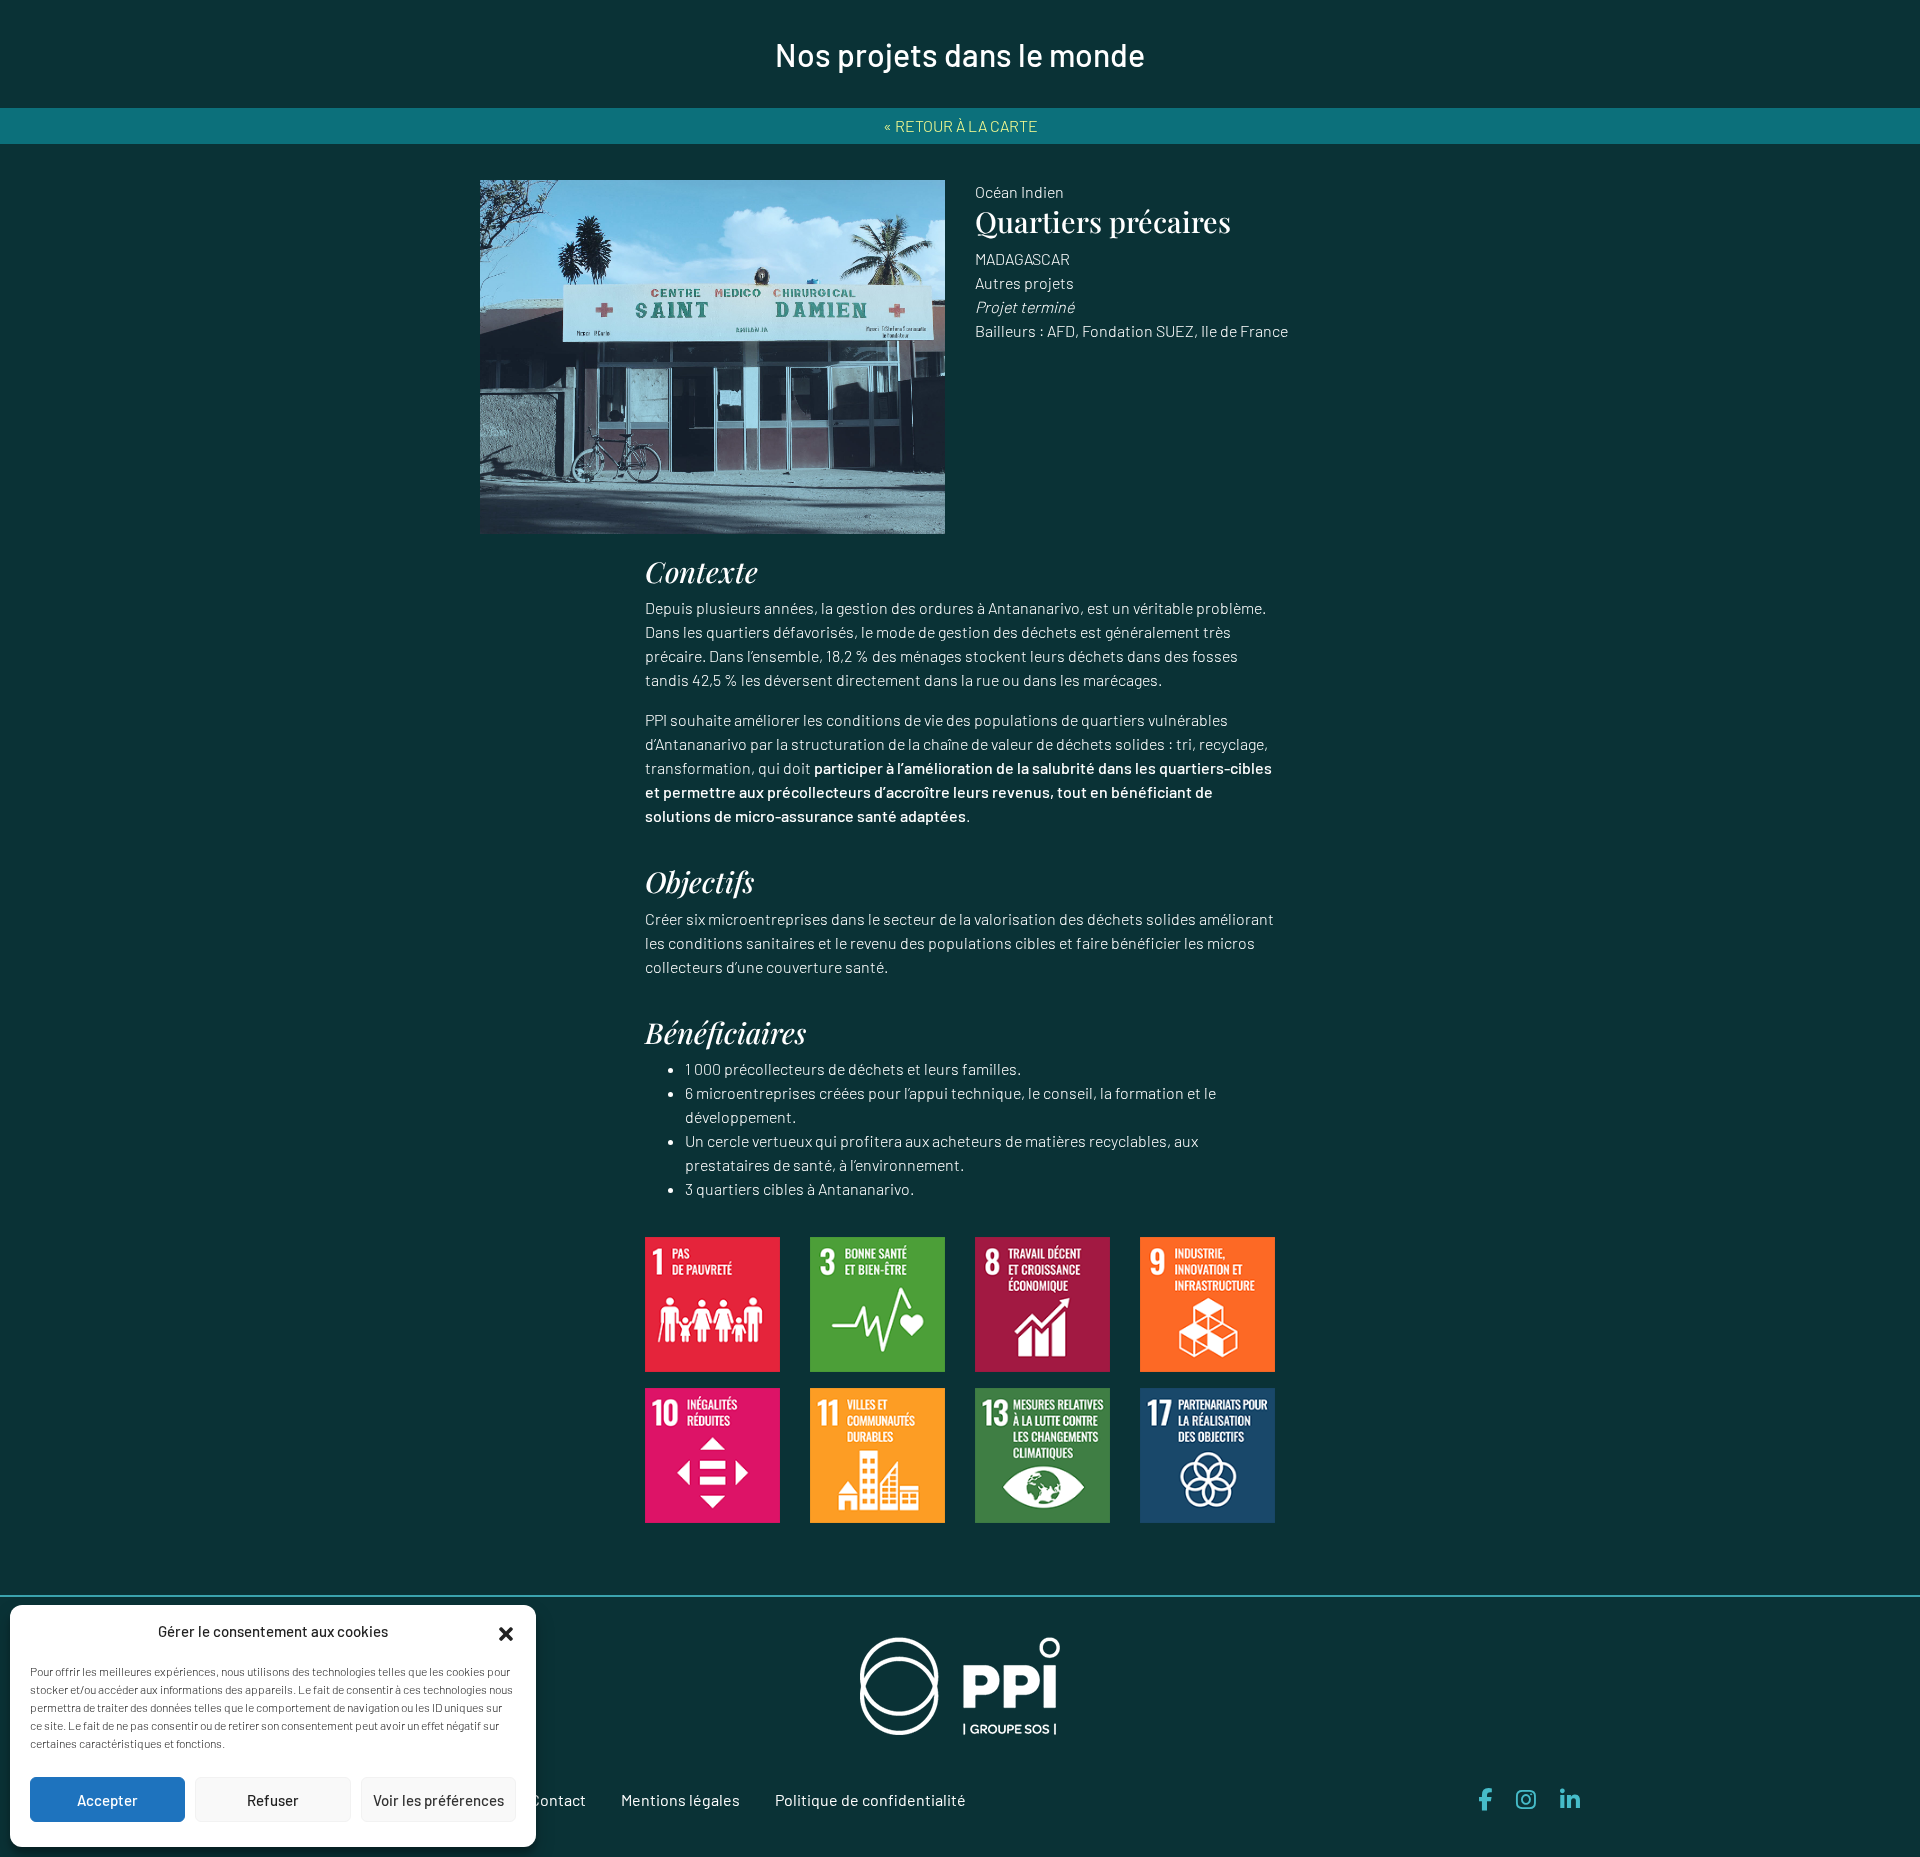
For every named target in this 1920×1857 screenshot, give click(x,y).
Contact (558, 1799)
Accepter (107, 1800)
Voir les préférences (438, 1800)
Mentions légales (680, 1799)
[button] (506, 1631)
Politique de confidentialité (870, 1799)
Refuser (273, 1800)
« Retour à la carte (960, 125)
